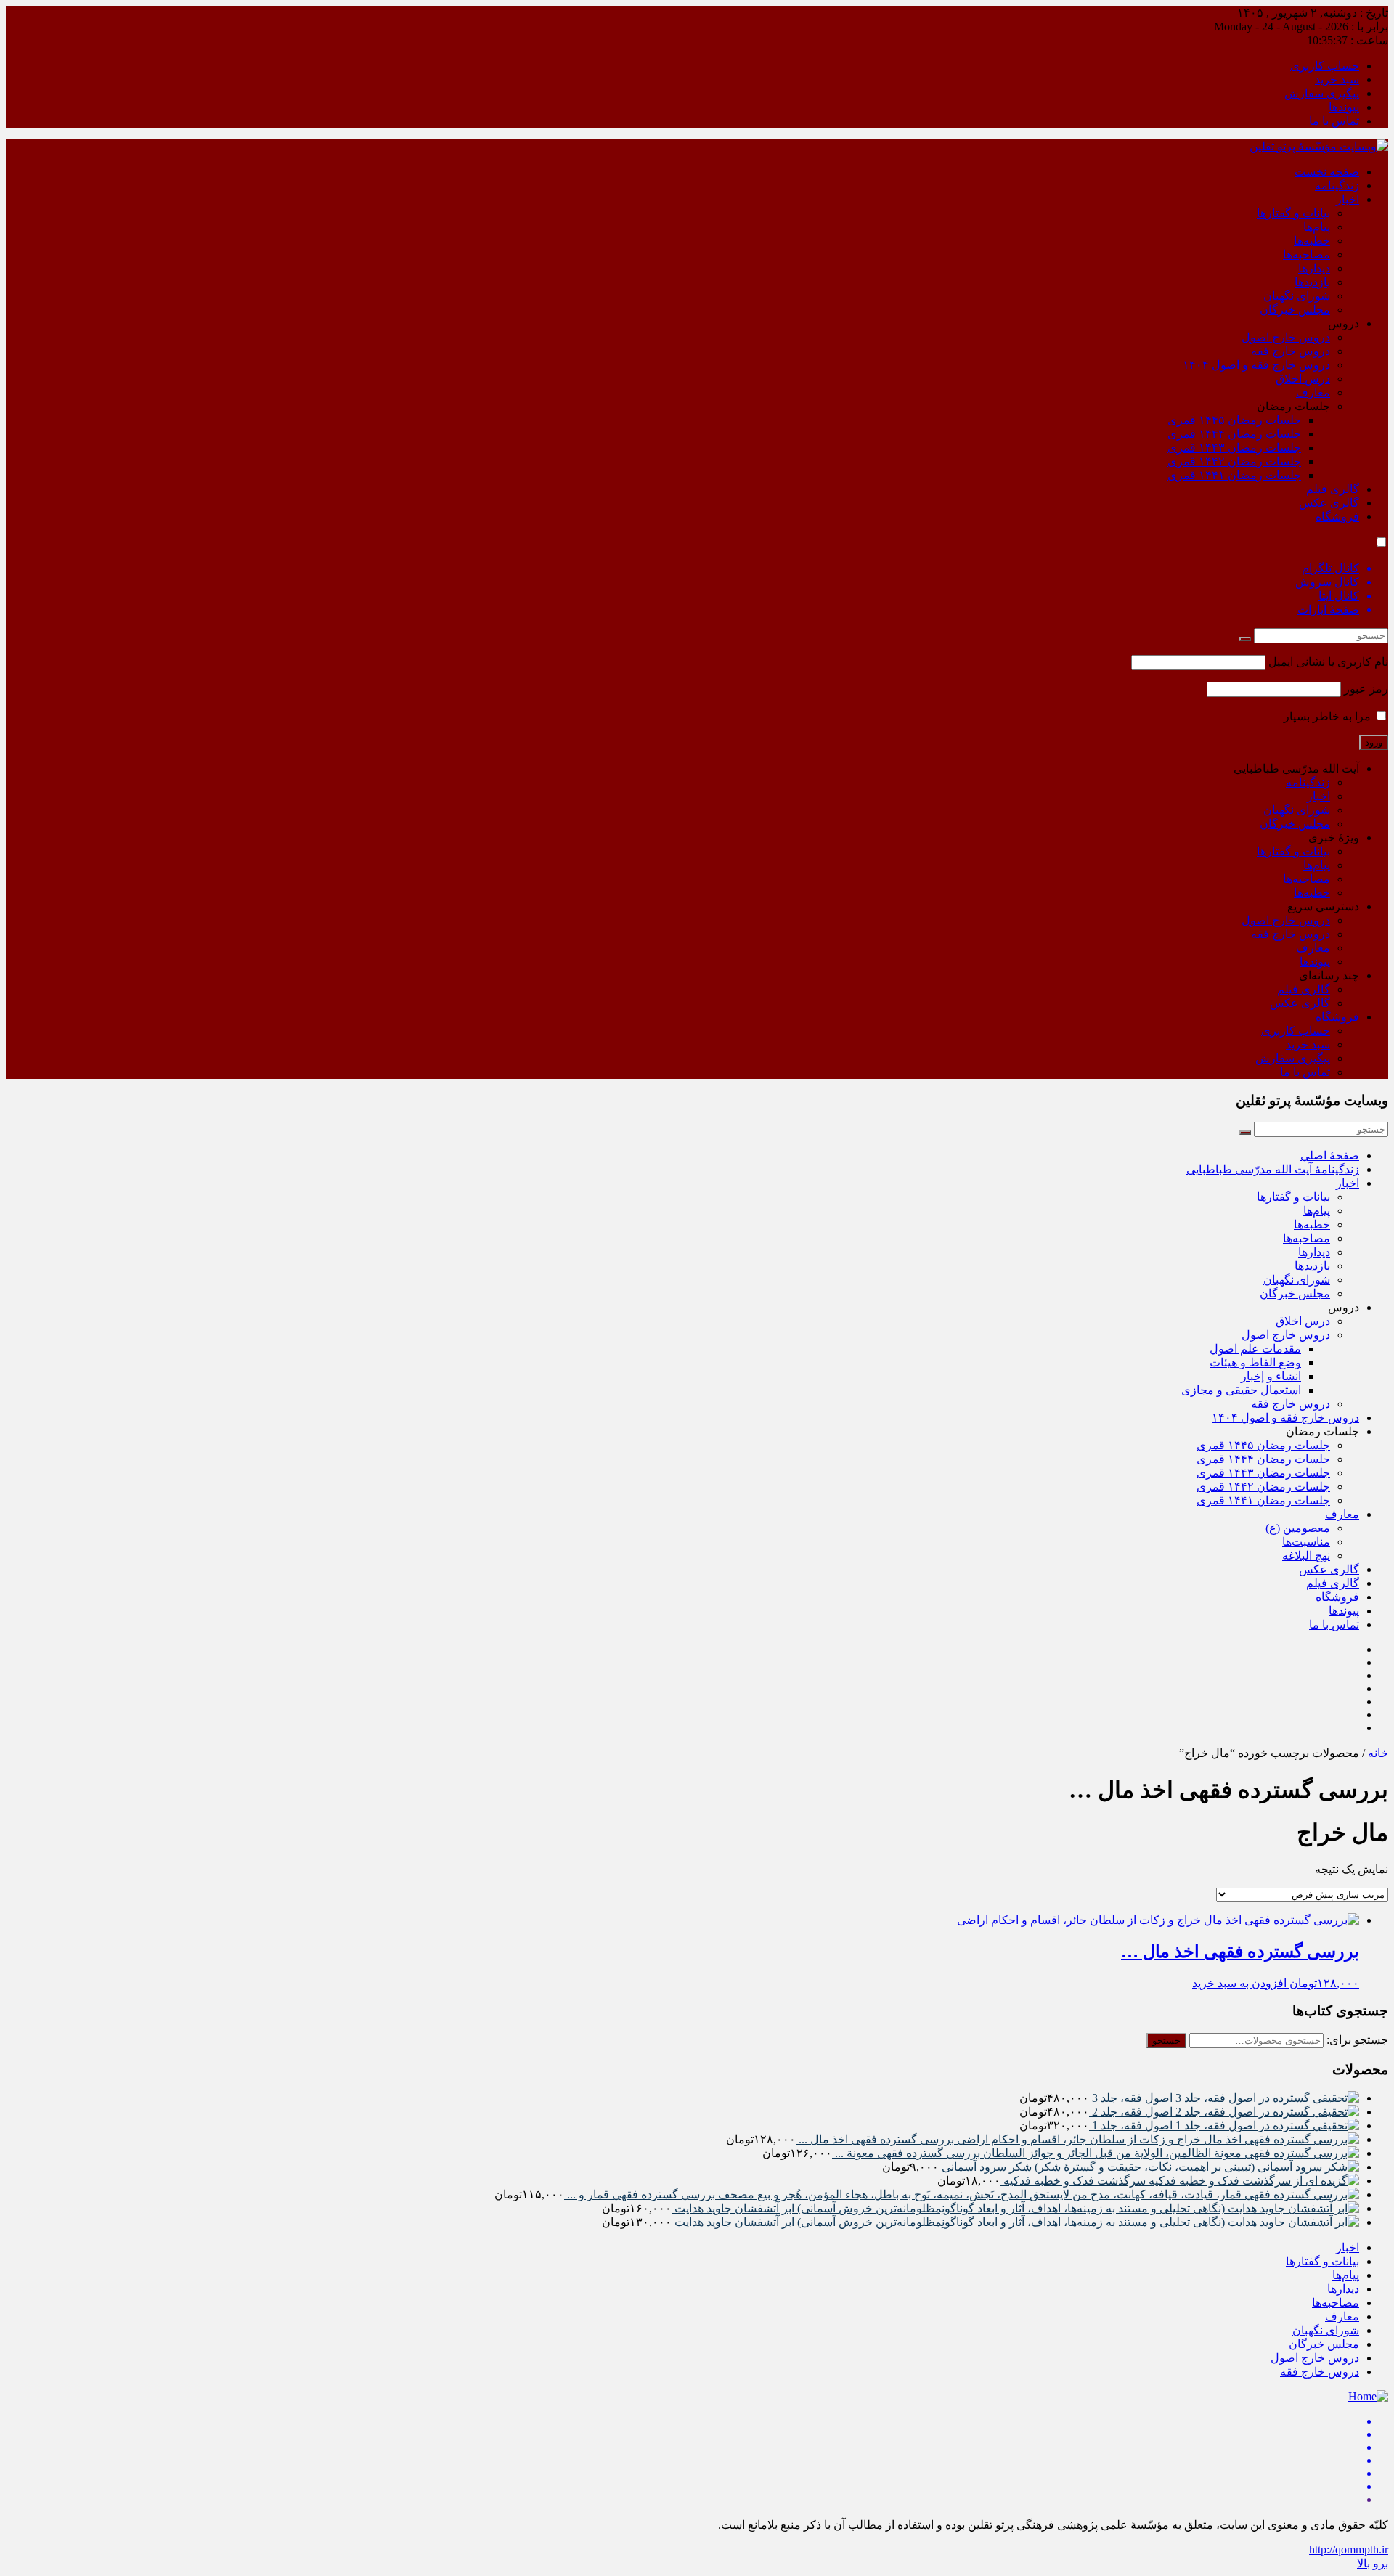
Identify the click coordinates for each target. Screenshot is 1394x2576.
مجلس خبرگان (1295, 310)
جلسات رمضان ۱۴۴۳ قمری (1234, 448)
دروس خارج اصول (1286, 337)
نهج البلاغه (1306, 1556)
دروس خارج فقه (1291, 351)
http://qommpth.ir (1349, 2549)
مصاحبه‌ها (1307, 254)
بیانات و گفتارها (1293, 213)
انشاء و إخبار (1271, 1376)
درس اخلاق (1303, 379)
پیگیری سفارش (1322, 93)
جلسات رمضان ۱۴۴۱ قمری (1234, 475)
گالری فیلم (1333, 489)
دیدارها (1314, 268)
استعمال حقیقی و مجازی (1241, 1390)
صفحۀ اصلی (1330, 1155)
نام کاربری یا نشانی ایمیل (1328, 662)
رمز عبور (1366, 689)
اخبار (1348, 199)
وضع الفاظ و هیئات (1255, 1362)
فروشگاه (1337, 517)
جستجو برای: (1357, 2040)
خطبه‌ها (1312, 241)
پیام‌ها (1317, 227)
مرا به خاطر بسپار (1329, 716)
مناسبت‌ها (1306, 1542)
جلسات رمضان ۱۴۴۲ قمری (1234, 461)
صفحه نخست (1327, 172)
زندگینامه (1337, 186)
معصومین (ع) (1298, 1528)
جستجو (1166, 2041)
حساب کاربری (1325, 66)
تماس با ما (1334, 121)
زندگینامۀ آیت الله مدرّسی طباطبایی (1273, 1169)
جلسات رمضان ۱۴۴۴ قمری (1234, 434)
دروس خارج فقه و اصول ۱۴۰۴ (1256, 365)
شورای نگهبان (1297, 296)
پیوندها (1344, 107)
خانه (1378, 1753)
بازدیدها (1312, 282)
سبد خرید (1337, 80)
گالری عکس (1329, 503)
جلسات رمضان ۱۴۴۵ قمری (1234, 420)
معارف (1313, 392)
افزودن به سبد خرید (1239, 1983)
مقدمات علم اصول (1255, 1349)
